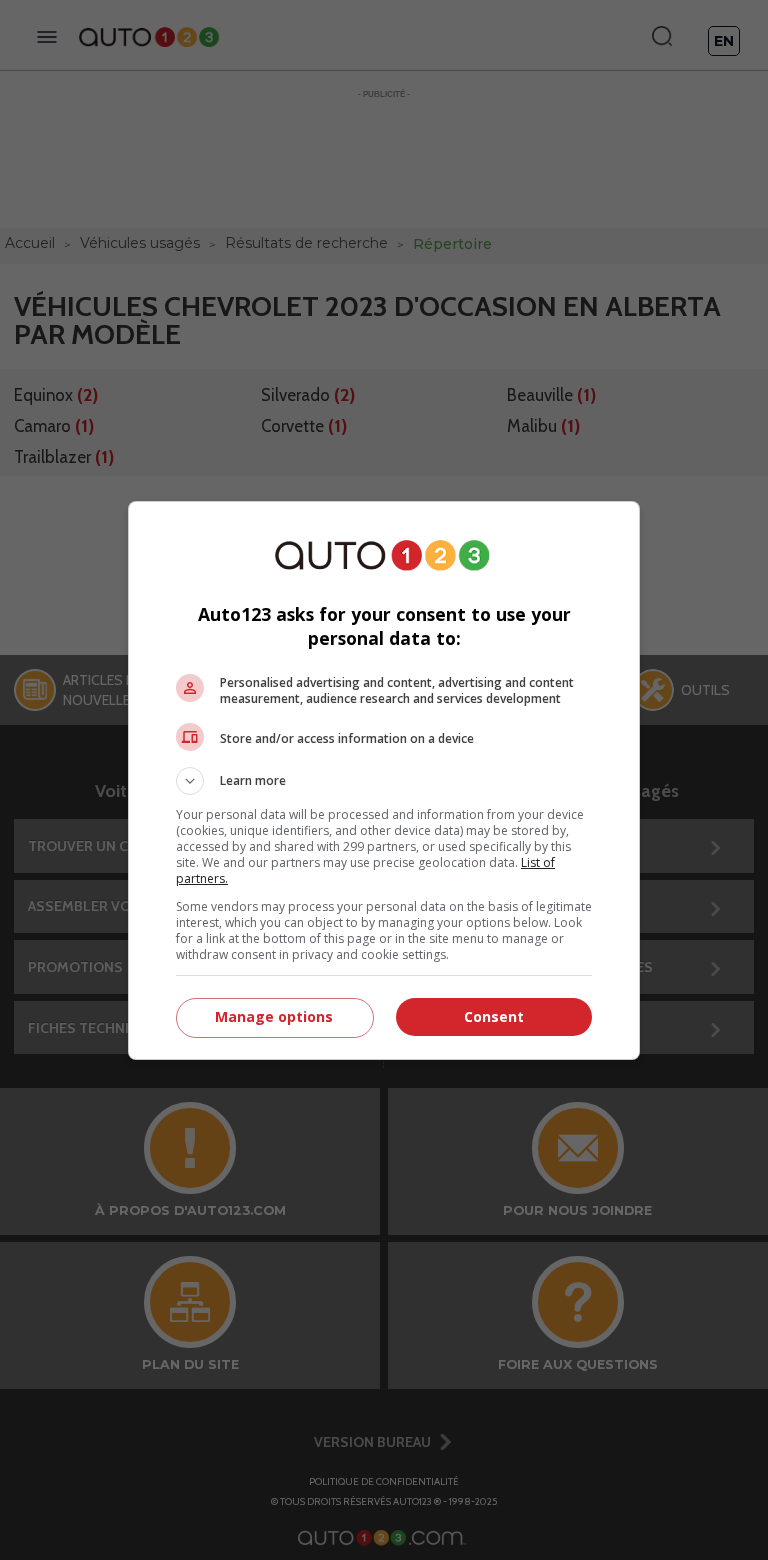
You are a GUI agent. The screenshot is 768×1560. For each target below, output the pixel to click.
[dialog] (384, 780)
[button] (384, 781)
